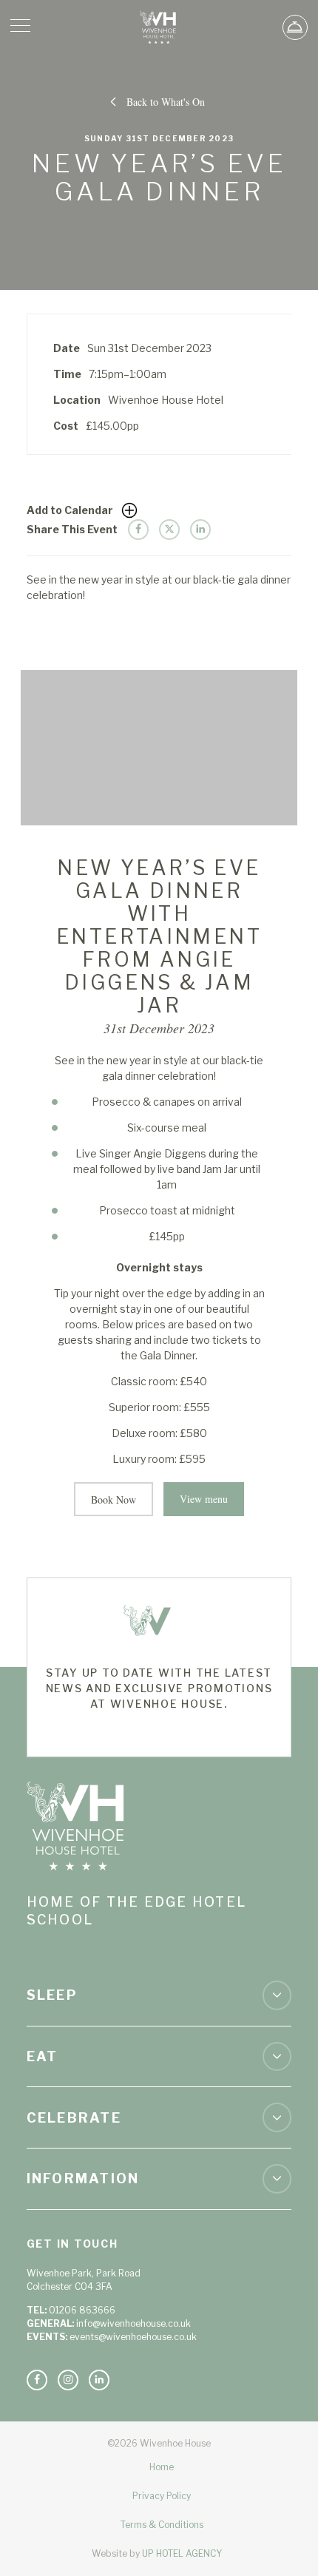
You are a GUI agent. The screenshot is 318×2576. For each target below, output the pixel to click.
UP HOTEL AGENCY (157, 2553)
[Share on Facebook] (138, 530)
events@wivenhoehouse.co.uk (133, 2337)
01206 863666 (82, 2310)
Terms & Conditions (162, 2525)
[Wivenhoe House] (159, 27)
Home (162, 2467)
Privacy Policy (162, 2496)
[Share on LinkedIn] (200, 530)
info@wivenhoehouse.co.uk (133, 2323)
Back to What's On (166, 102)
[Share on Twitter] (169, 530)
